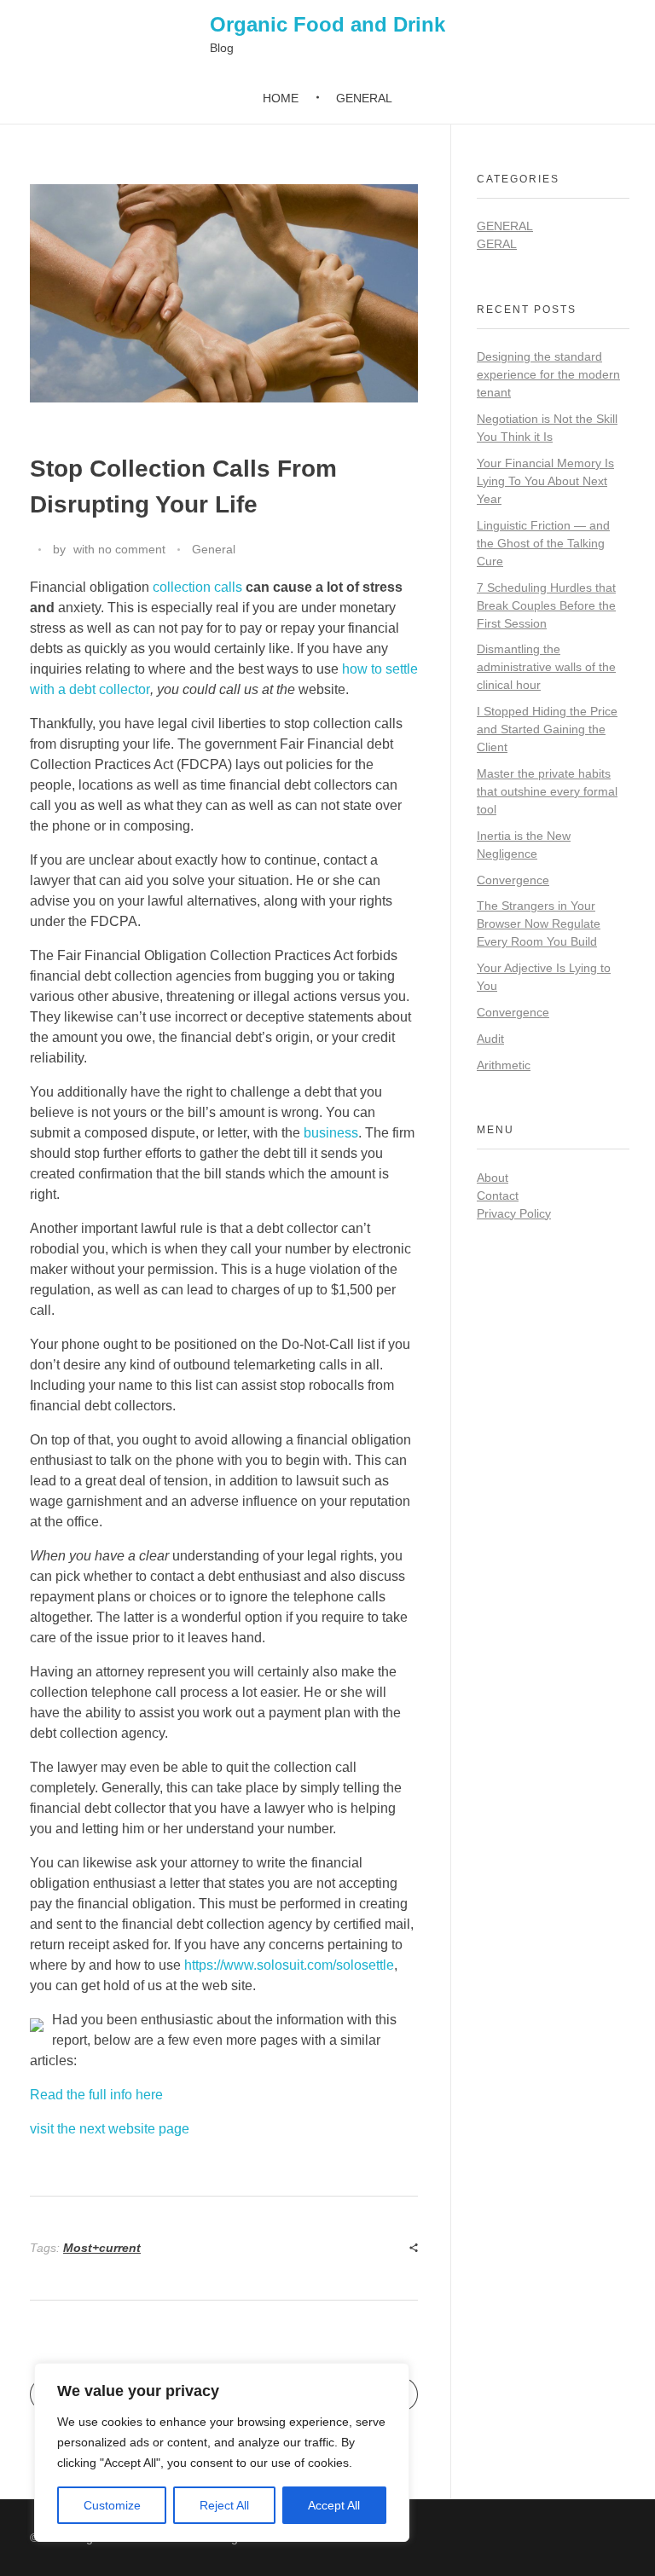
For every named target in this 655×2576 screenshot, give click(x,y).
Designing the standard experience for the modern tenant (548, 374)
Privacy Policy (514, 1213)
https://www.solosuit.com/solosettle (289, 1965)
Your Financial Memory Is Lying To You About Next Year (545, 481)
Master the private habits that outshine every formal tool (547, 791)
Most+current (102, 2248)
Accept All (334, 2505)
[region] (222, 2452)
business (331, 1133)
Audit (490, 1039)
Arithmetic (504, 1065)
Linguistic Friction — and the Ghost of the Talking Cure (543, 543)
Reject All (224, 2505)
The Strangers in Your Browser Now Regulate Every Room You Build (539, 923)
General (214, 549)
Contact (498, 1195)
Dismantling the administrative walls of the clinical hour (546, 667)
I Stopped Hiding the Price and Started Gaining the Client (547, 729)
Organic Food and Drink (327, 24)
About (493, 1178)
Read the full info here (96, 2095)
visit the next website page (110, 2129)
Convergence (513, 880)
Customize (112, 2505)
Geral (497, 244)
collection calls (197, 587)
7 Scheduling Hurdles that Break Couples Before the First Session (546, 605)
